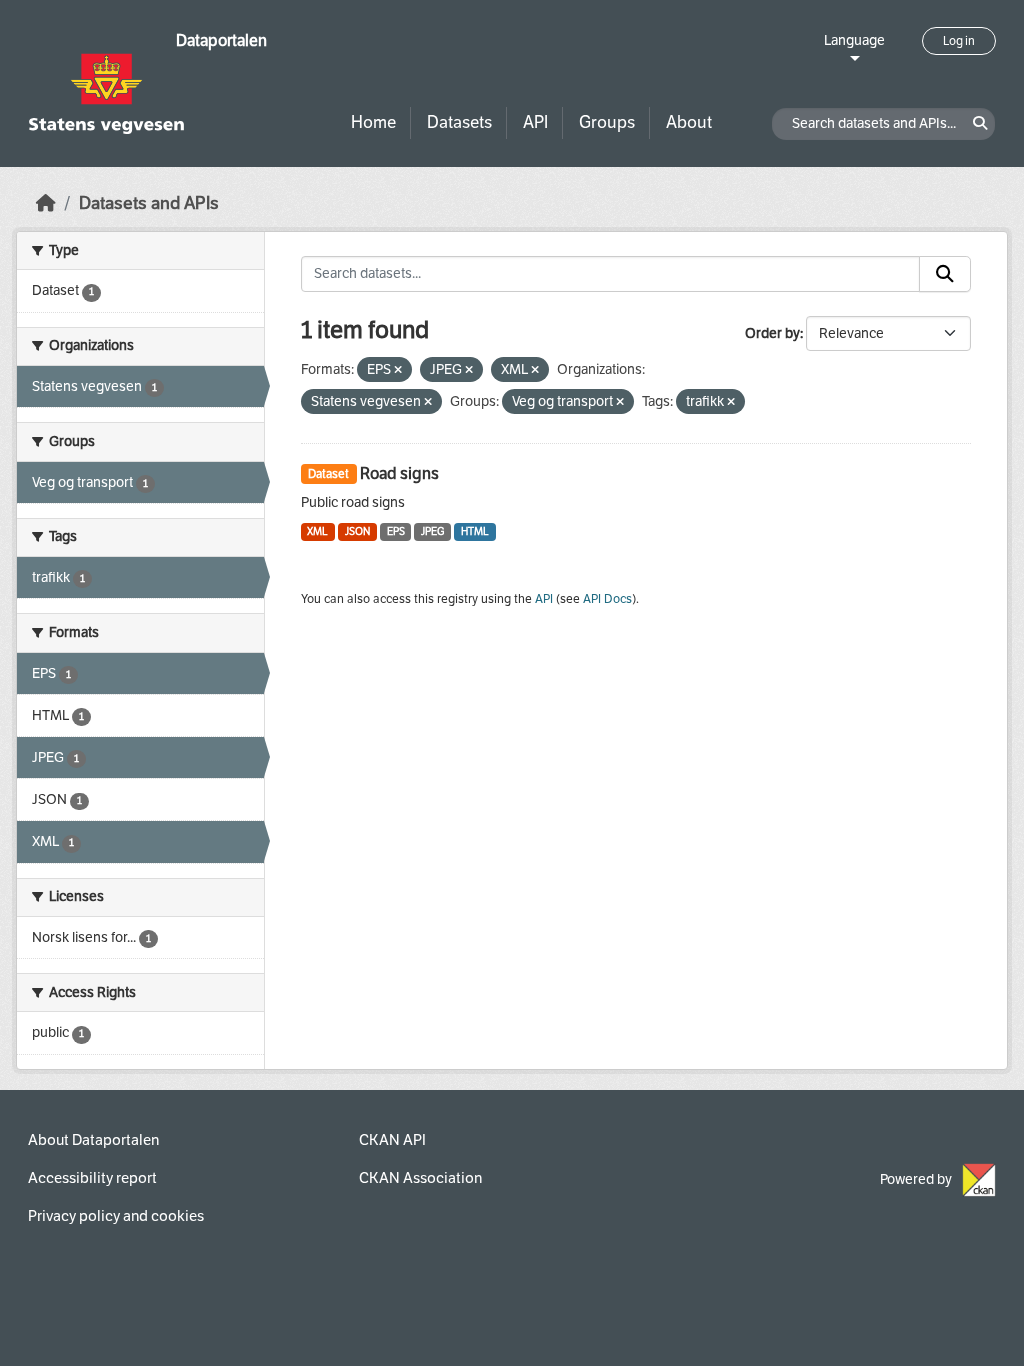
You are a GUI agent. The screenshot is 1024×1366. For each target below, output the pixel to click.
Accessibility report (92, 1178)
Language (854, 40)
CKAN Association (420, 1178)
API (535, 122)
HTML (475, 531)
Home (373, 122)
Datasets (459, 122)
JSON (357, 531)
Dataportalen (221, 40)
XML (317, 531)
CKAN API (392, 1140)
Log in (959, 41)
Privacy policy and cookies (116, 1216)
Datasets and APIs (149, 203)
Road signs (399, 473)
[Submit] (945, 274)
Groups (607, 122)
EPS (396, 531)
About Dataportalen (93, 1140)
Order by (772, 333)
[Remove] (398, 370)
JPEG (432, 531)
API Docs (607, 599)
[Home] (46, 203)
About (689, 122)
